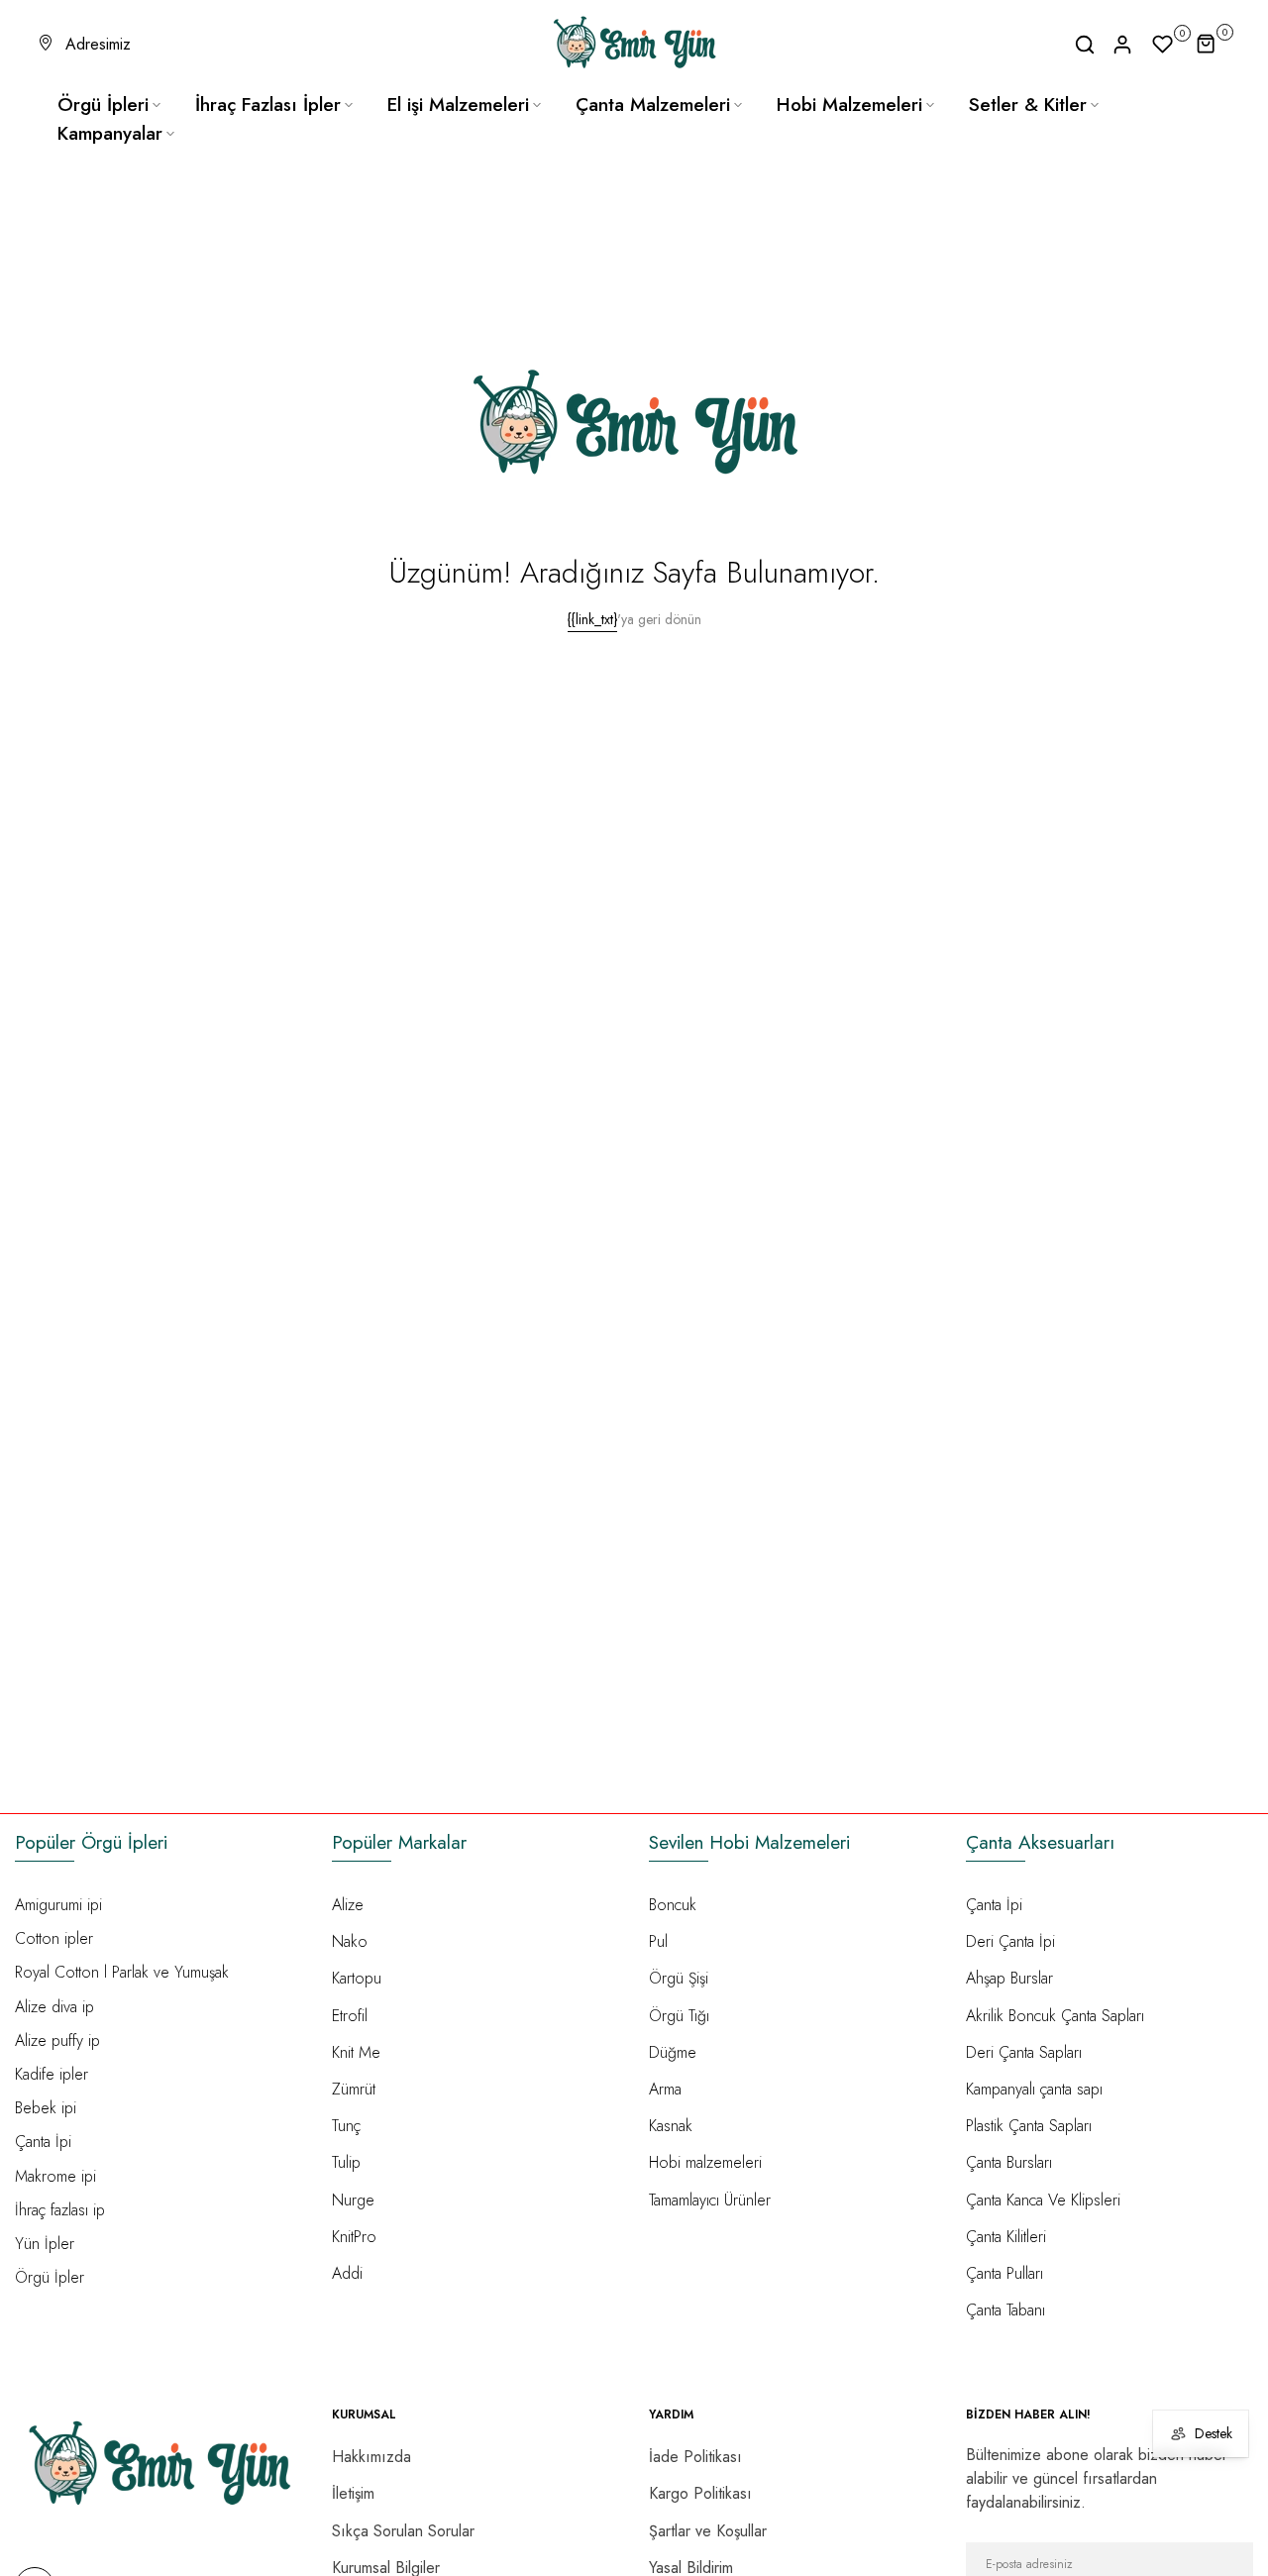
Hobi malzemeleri (705, 2162)
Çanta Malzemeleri (653, 105)
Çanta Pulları (1004, 2273)
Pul (658, 1941)
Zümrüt (354, 2089)
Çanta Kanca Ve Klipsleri (1043, 2200)
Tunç (346, 2126)
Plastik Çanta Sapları (1029, 2126)
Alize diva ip (54, 2007)
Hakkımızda (371, 2457)
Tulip (346, 2162)
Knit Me (356, 2052)
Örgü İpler (50, 2277)
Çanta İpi (43, 2142)
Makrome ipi (55, 2176)
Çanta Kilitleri (1006, 2237)
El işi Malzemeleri (458, 105)
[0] (1163, 45)
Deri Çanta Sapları (1024, 2052)
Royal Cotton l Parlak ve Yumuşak (122, 1972)
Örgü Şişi (679, 1978)
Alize (348, 1905)
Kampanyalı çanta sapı (1034, 2089)
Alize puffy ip (57, 2040)
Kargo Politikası (700, 2493)
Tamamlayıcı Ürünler (710, 2200)
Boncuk (673, 1905)
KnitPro (354, 2237)
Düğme (673, 2052)
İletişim (353, 2493)
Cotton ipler (54, 1938)
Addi (347, 2273)
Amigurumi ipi (58, 1905)
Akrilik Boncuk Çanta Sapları (1055, 2016)
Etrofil (350, 2016)
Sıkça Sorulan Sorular (403, 2531)
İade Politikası (695, 2457)
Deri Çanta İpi (1010, 1941)
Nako (350, 1941)
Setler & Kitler (1028, 105)
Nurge (353, 2200)
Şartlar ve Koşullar (708, 2531)
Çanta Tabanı (1005, 2310)
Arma (665, 2089)
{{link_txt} (592, 619)
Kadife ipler (52, 2074)
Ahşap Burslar (1009, 1978)
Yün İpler (45, 2244)
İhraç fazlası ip (60, 2210)
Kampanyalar (110, 133)
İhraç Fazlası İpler (268, 105)
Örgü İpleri (103, 105)
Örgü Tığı (679, 2016)
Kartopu (357, 1978)
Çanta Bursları (1009, 2162)
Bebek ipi (46, 2108)
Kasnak (671, 2126)
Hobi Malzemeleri (849, 105)
